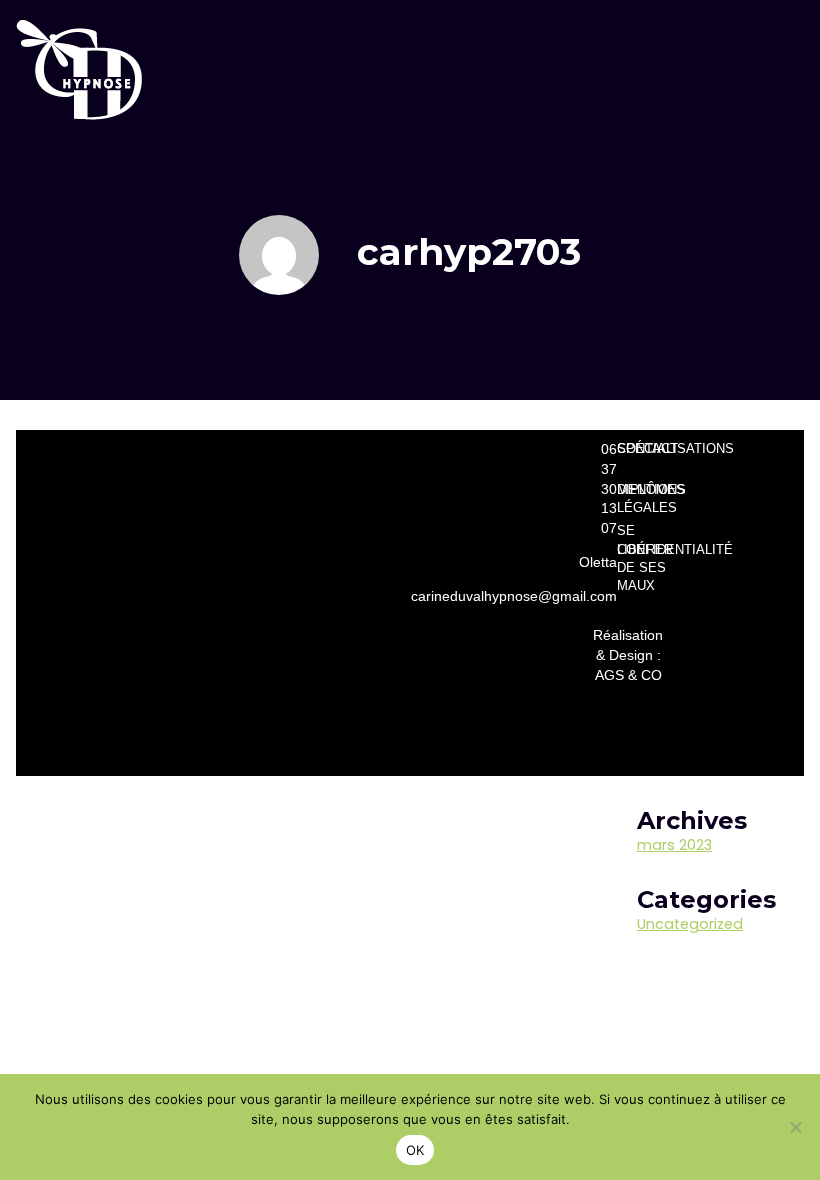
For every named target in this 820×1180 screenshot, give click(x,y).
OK (415, 1150)
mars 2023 (674, 845)
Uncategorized (690, 924)
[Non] (795, 1127)
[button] (758, 69)
